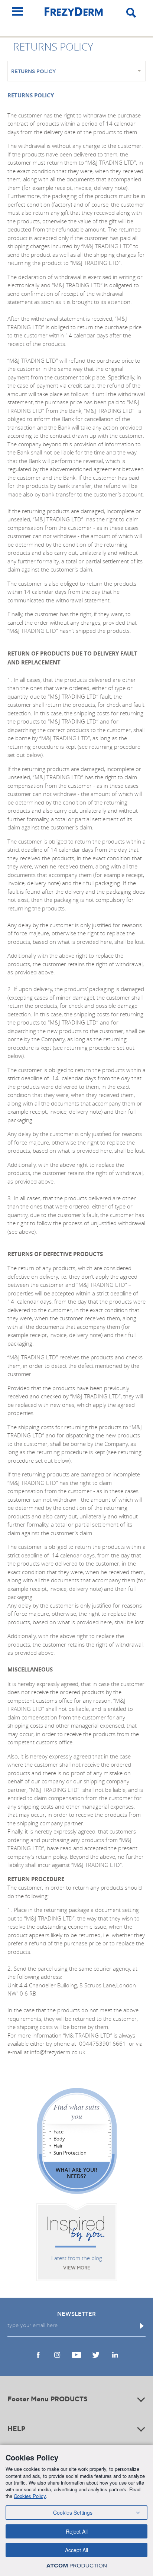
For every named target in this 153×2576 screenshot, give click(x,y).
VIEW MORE (77, 2268)
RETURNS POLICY (34, 72)
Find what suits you (76, 2111)
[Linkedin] (115, 2355)
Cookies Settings (73, 2512)
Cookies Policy (30, 2496)
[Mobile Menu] (18, 11)
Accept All (76, 2550)
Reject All (77, 2531)
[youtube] (76, 2355)
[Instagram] (57, 2355)
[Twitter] (96, 2355)
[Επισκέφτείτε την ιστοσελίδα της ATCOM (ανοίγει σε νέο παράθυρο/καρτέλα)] (76, 2565)
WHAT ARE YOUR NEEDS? (76, 2173)
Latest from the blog (77, 2258)
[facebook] (38, 2355)
